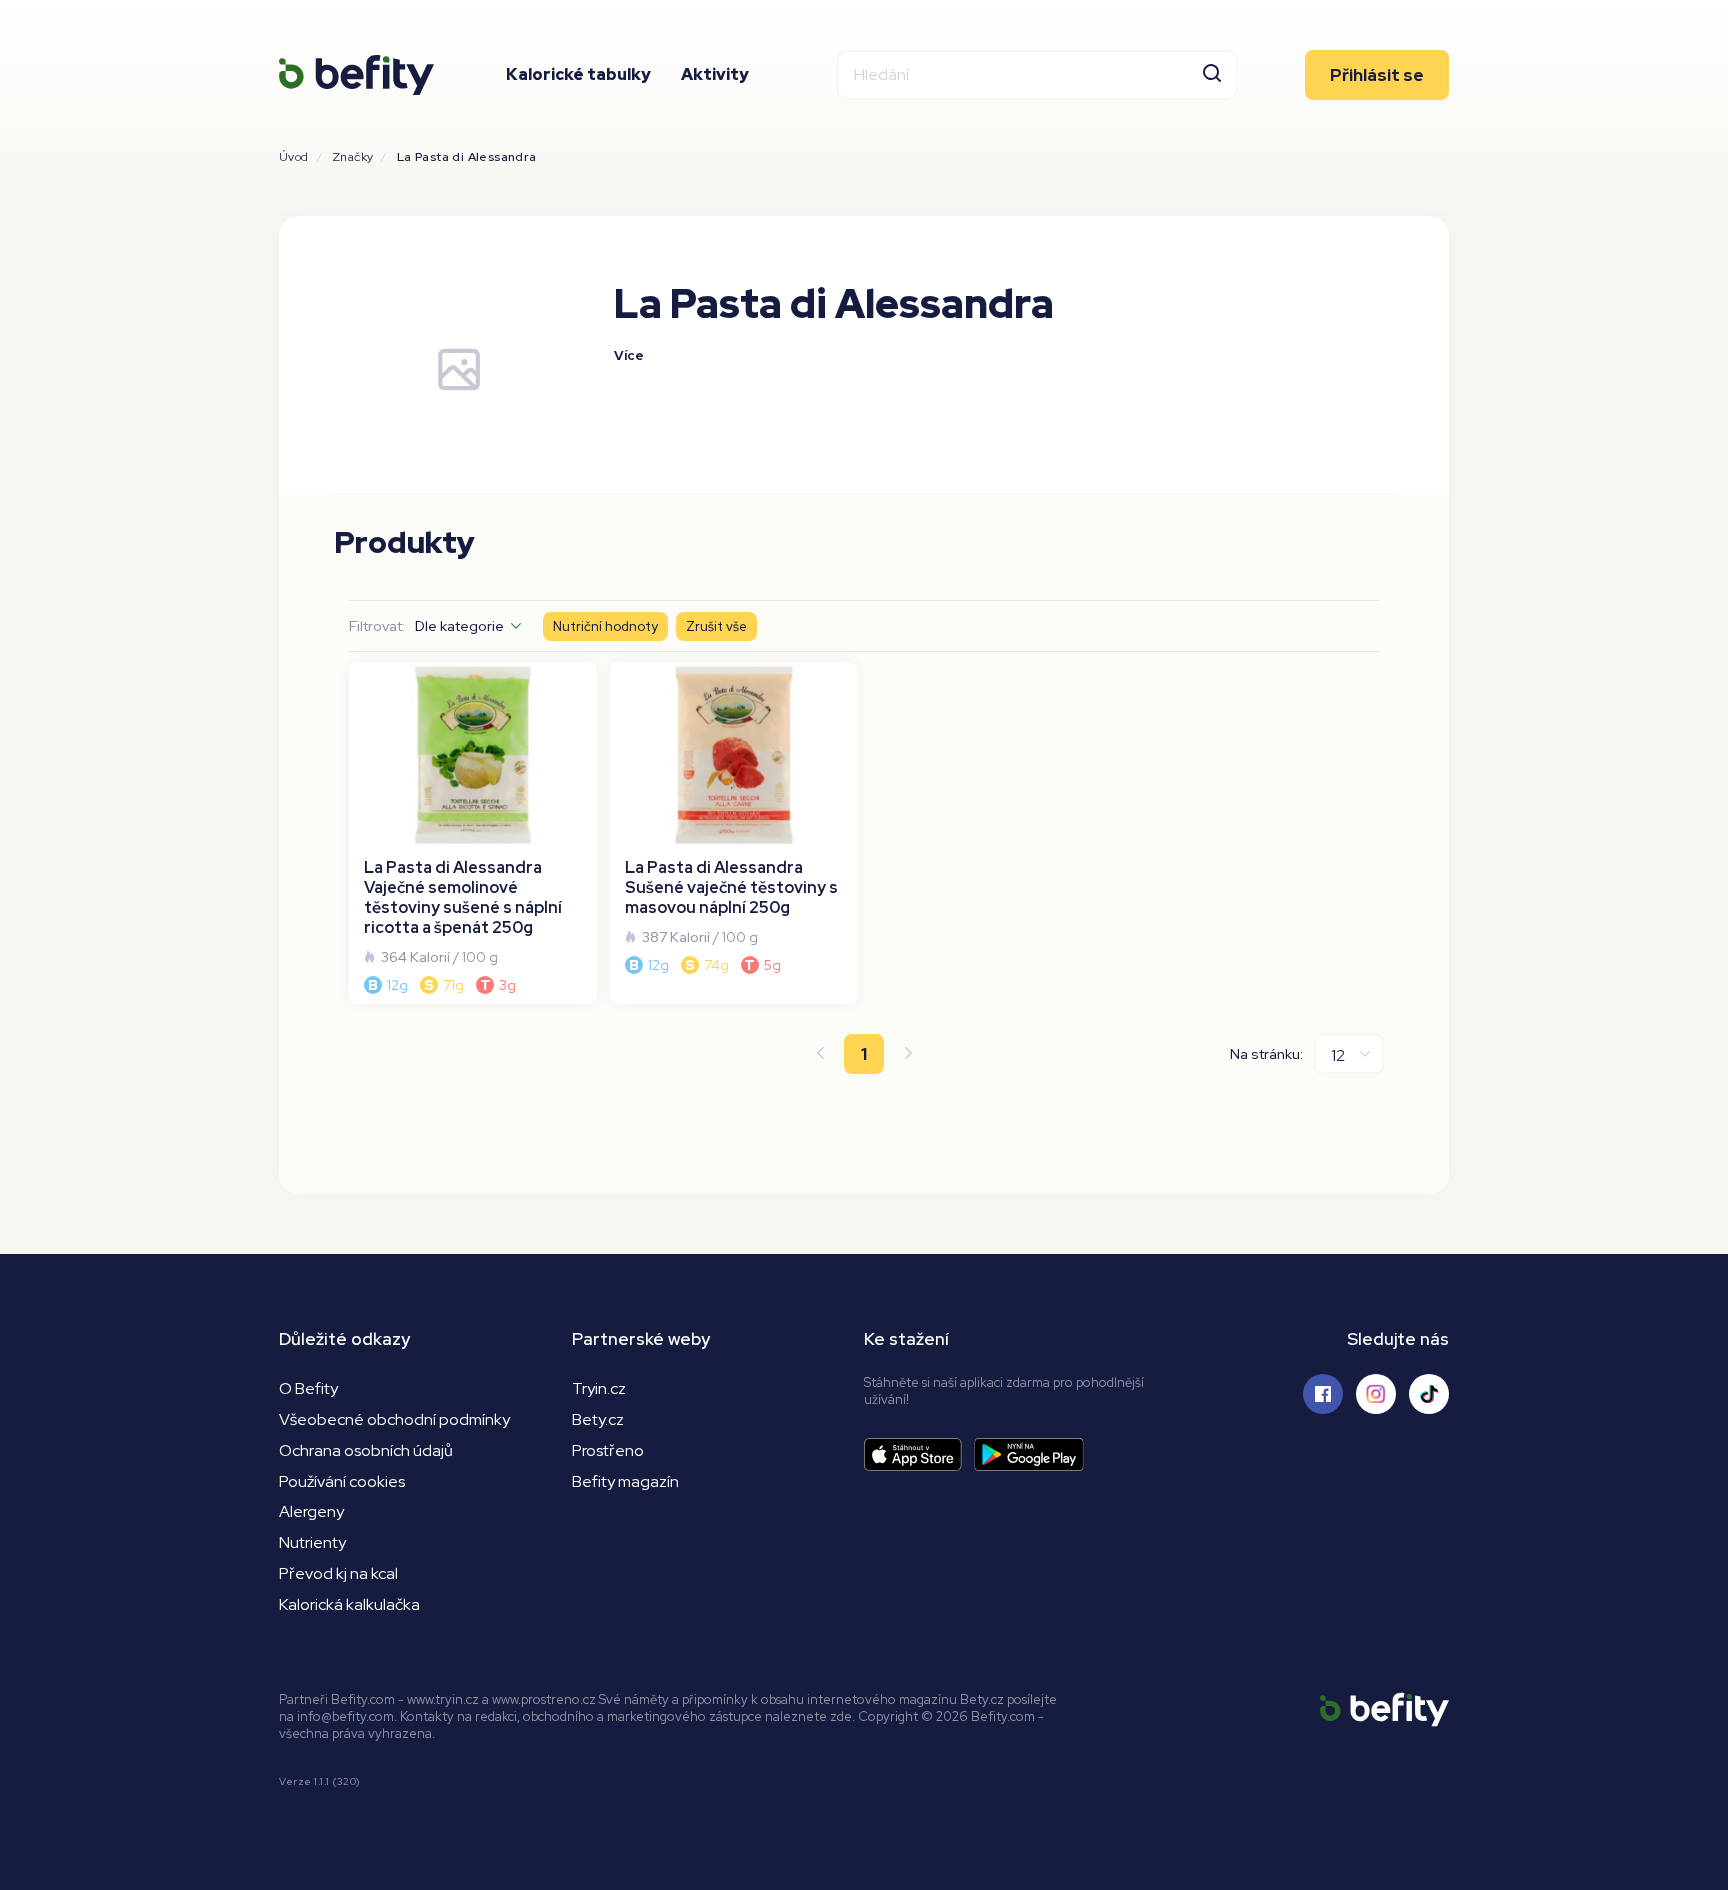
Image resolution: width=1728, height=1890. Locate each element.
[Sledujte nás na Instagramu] (1376, 1394)
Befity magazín (625, 1481)
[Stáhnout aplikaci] (919, 1454)
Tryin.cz (599, 1388)
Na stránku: (1266, 1054)
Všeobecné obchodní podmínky (394, 1419)
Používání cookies (342, 1481)
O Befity (308, 1388)
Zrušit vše (716, 626)
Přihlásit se (1377, 75)
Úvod (294, 157)
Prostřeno (608, 1450)
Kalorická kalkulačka (349, 1604)
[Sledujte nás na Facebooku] (1323, 1394)
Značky (352, 157)
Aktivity (715, 74)
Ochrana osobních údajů (366, 1450)
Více (629, 355)
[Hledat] (1212, 75)
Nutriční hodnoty (605, 626)
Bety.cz (598, 1419)
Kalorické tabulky (578, 74)
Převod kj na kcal (338, 1573)
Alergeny (311, 1511)
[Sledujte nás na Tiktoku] (1429, 1394)
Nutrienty (312, 1542)
